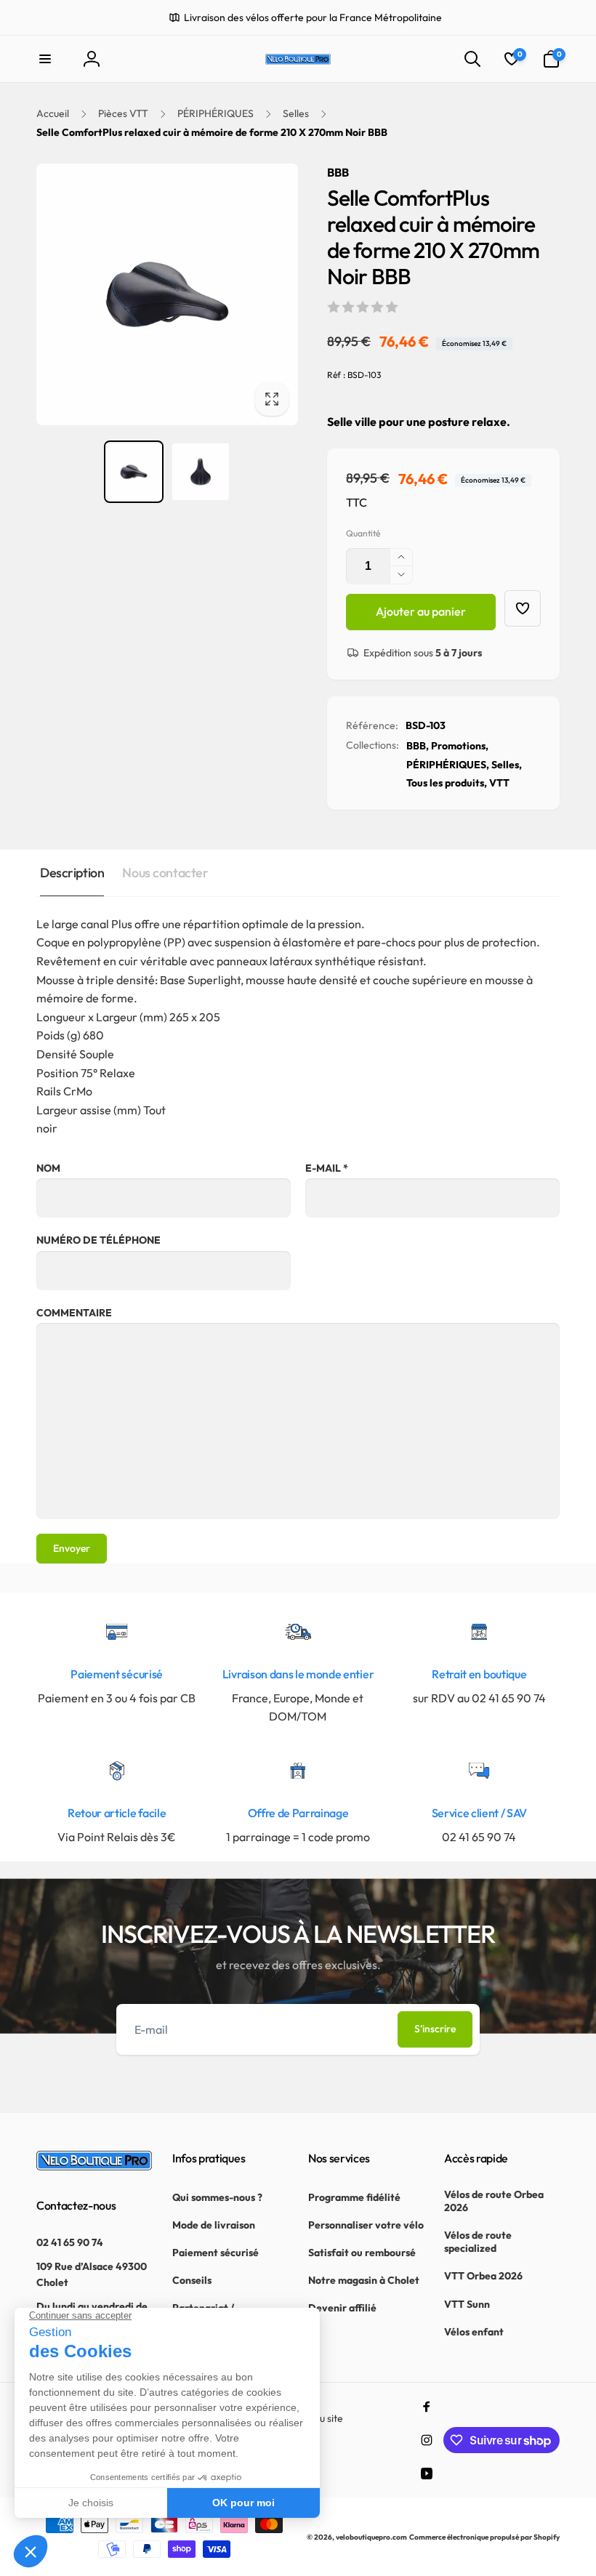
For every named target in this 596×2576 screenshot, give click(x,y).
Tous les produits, (447, 783)
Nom (48, 1168)
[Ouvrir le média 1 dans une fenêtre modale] (167, 294)
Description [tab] (72, 873)
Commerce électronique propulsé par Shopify (484, 2537)
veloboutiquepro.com (371, 2537)
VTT (499, 783)
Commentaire (74, 1313)
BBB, (418, 746)
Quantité (363, 533)
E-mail (327, 1168)
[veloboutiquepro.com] (94, 2166)
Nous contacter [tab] (165, 873)
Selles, (507, 765)
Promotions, (460, 746)
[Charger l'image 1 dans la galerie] (134, 472)
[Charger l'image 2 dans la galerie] (201, 472)
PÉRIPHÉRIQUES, (448, 765)
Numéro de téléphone (98, 1240)
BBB (338, 172)
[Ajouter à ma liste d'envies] (523, 608)
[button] (45, 59)
